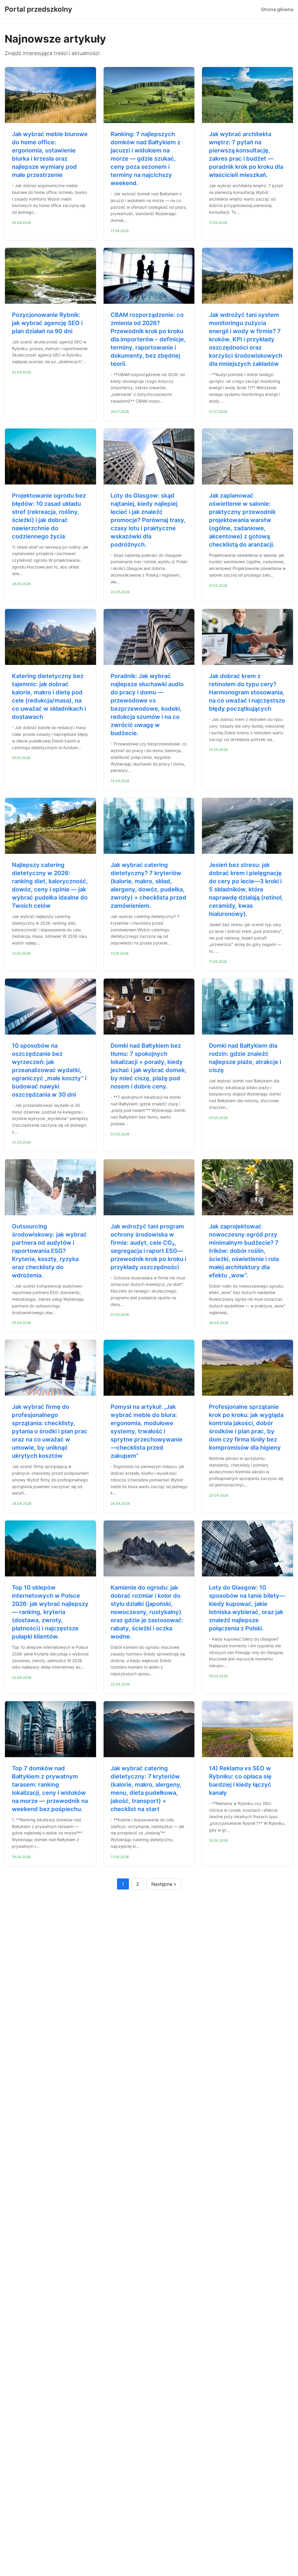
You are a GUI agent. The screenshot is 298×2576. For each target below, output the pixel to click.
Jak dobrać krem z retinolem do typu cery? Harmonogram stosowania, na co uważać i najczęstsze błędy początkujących (247, 692)
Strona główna (277, 9)
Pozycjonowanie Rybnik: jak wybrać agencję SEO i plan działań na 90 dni (47, 323)
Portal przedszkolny (38, 9)
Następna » (164, 1884)
